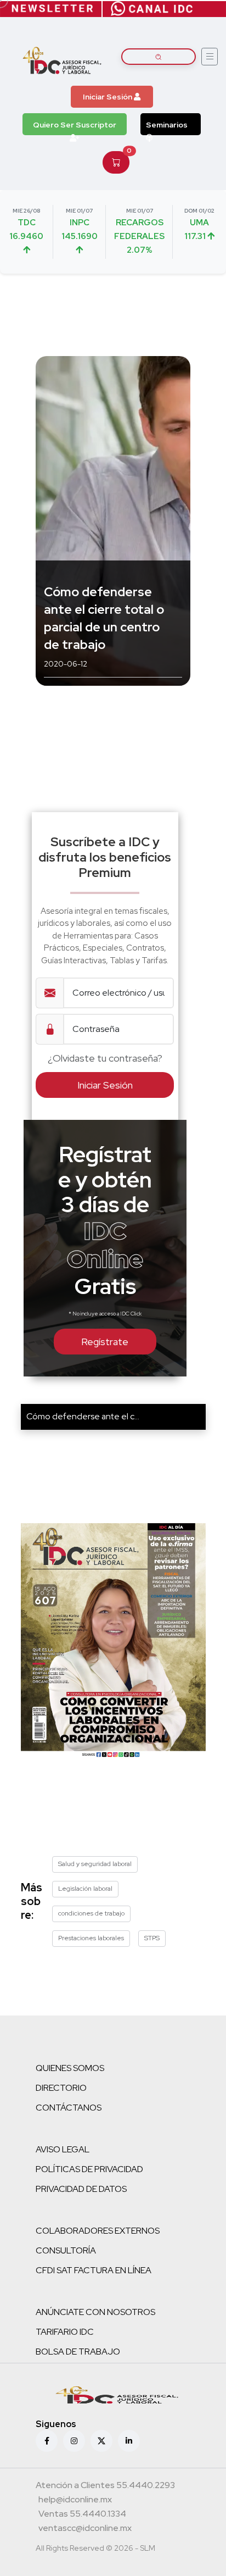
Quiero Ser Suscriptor (75, 125)
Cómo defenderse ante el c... (83, 1416)
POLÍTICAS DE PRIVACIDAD (89, 2169)
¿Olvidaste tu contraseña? (105, 1058)
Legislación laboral (85, 1889)
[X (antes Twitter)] (101, 2441)
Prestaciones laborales (91, 1938)
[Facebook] (47, 2441)
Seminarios (167, 125)
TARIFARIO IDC (65, 2332)
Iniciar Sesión (108, 97)
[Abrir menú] (210, 57)
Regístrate (105, 1342)
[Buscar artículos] (159, 57)
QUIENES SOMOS (70, 2068)
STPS (152, 1938)
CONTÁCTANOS (69, 2108)
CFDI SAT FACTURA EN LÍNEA (94, 2270)
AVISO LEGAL (63, 2149)
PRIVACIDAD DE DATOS (81, 2189)
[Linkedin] (129, 2441)
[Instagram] (74, 2441)
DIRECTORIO (61, 2088)
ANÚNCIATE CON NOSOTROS (95, 2312)
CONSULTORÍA (66, 2250)
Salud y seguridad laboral (95, 1864)
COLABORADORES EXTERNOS (98, 2231)
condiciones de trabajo (91, 1913)
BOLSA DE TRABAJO (78, 2352)
